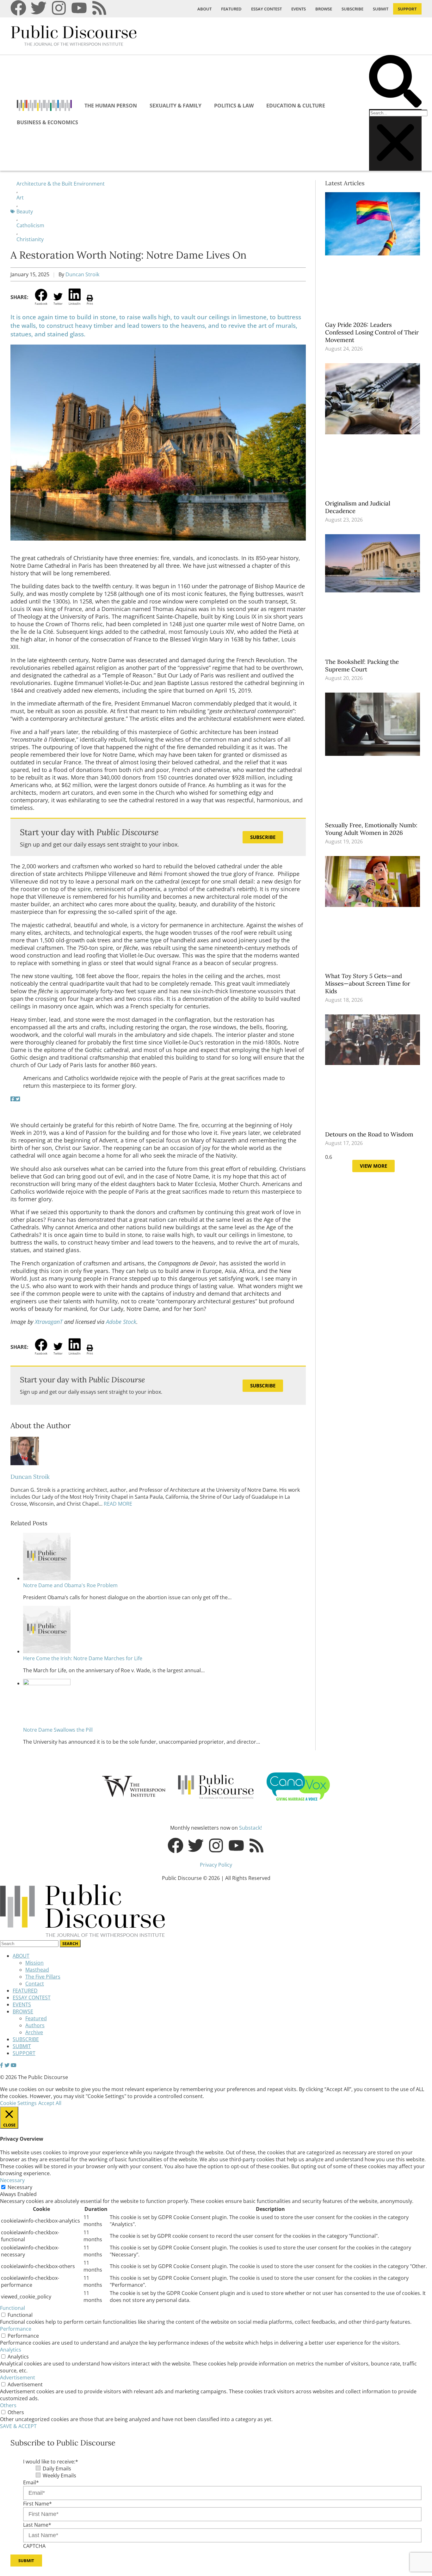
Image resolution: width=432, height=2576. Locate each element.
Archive (34, 2032)
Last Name (37, 2525)
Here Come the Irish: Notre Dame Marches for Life (83, 1658)
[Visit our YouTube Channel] (14, 2065)
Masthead (37, 1970)
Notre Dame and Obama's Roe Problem (70, 1585)
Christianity (30, 239)
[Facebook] (18, 8)
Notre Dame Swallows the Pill (58, 1730)
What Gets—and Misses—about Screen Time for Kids (368, 983)
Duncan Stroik (82, 274)
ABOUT (204, 9)
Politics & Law (234, 106)
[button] (395, 82)
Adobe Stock (121, 1322)
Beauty (25, 211)
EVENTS (299, 9)
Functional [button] (12, 2308)
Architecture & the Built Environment (61, 184)
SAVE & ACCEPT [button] (18, 2426)
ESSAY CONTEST (266, 9)
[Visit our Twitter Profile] (7, 2065)
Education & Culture (296, 106)
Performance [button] (16, 2329)
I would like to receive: (51, 2462)
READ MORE (117, 1504)
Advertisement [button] (18, 2377)
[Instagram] (59, 8)
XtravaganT (49, 1322)
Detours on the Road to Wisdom (370, 1134)
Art (20, 198)
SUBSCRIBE (352, 9)
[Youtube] (79, 8)
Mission (34, 1963)
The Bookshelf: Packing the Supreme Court (362, 665)
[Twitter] (39, 8)
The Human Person (111, 106)
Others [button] (8, 2405)
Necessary (20, 2187)
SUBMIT (381, 9)
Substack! (250, 1828)
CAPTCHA (34, 2546)
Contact (35, 1984)
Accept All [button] (50, 2103)
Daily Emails (57, 2469)
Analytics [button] (11, 2350)
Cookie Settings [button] (18, 2103)
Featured (36, 2018)
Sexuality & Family (176, 106)
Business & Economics (47, 122)
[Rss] (99, 8)
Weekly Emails (59, 2475)
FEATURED (231, 9)
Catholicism (30, 225)
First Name (37, 2504)
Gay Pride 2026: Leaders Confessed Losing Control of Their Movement (372, 332)
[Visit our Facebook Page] (2, 2065)
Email (31, 2482)
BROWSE (324, 9)
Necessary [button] (12, 2180)
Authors (35, 2025)
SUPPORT (407, 9)
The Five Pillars (43, 1977)
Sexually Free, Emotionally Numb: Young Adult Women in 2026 (371, 829)
